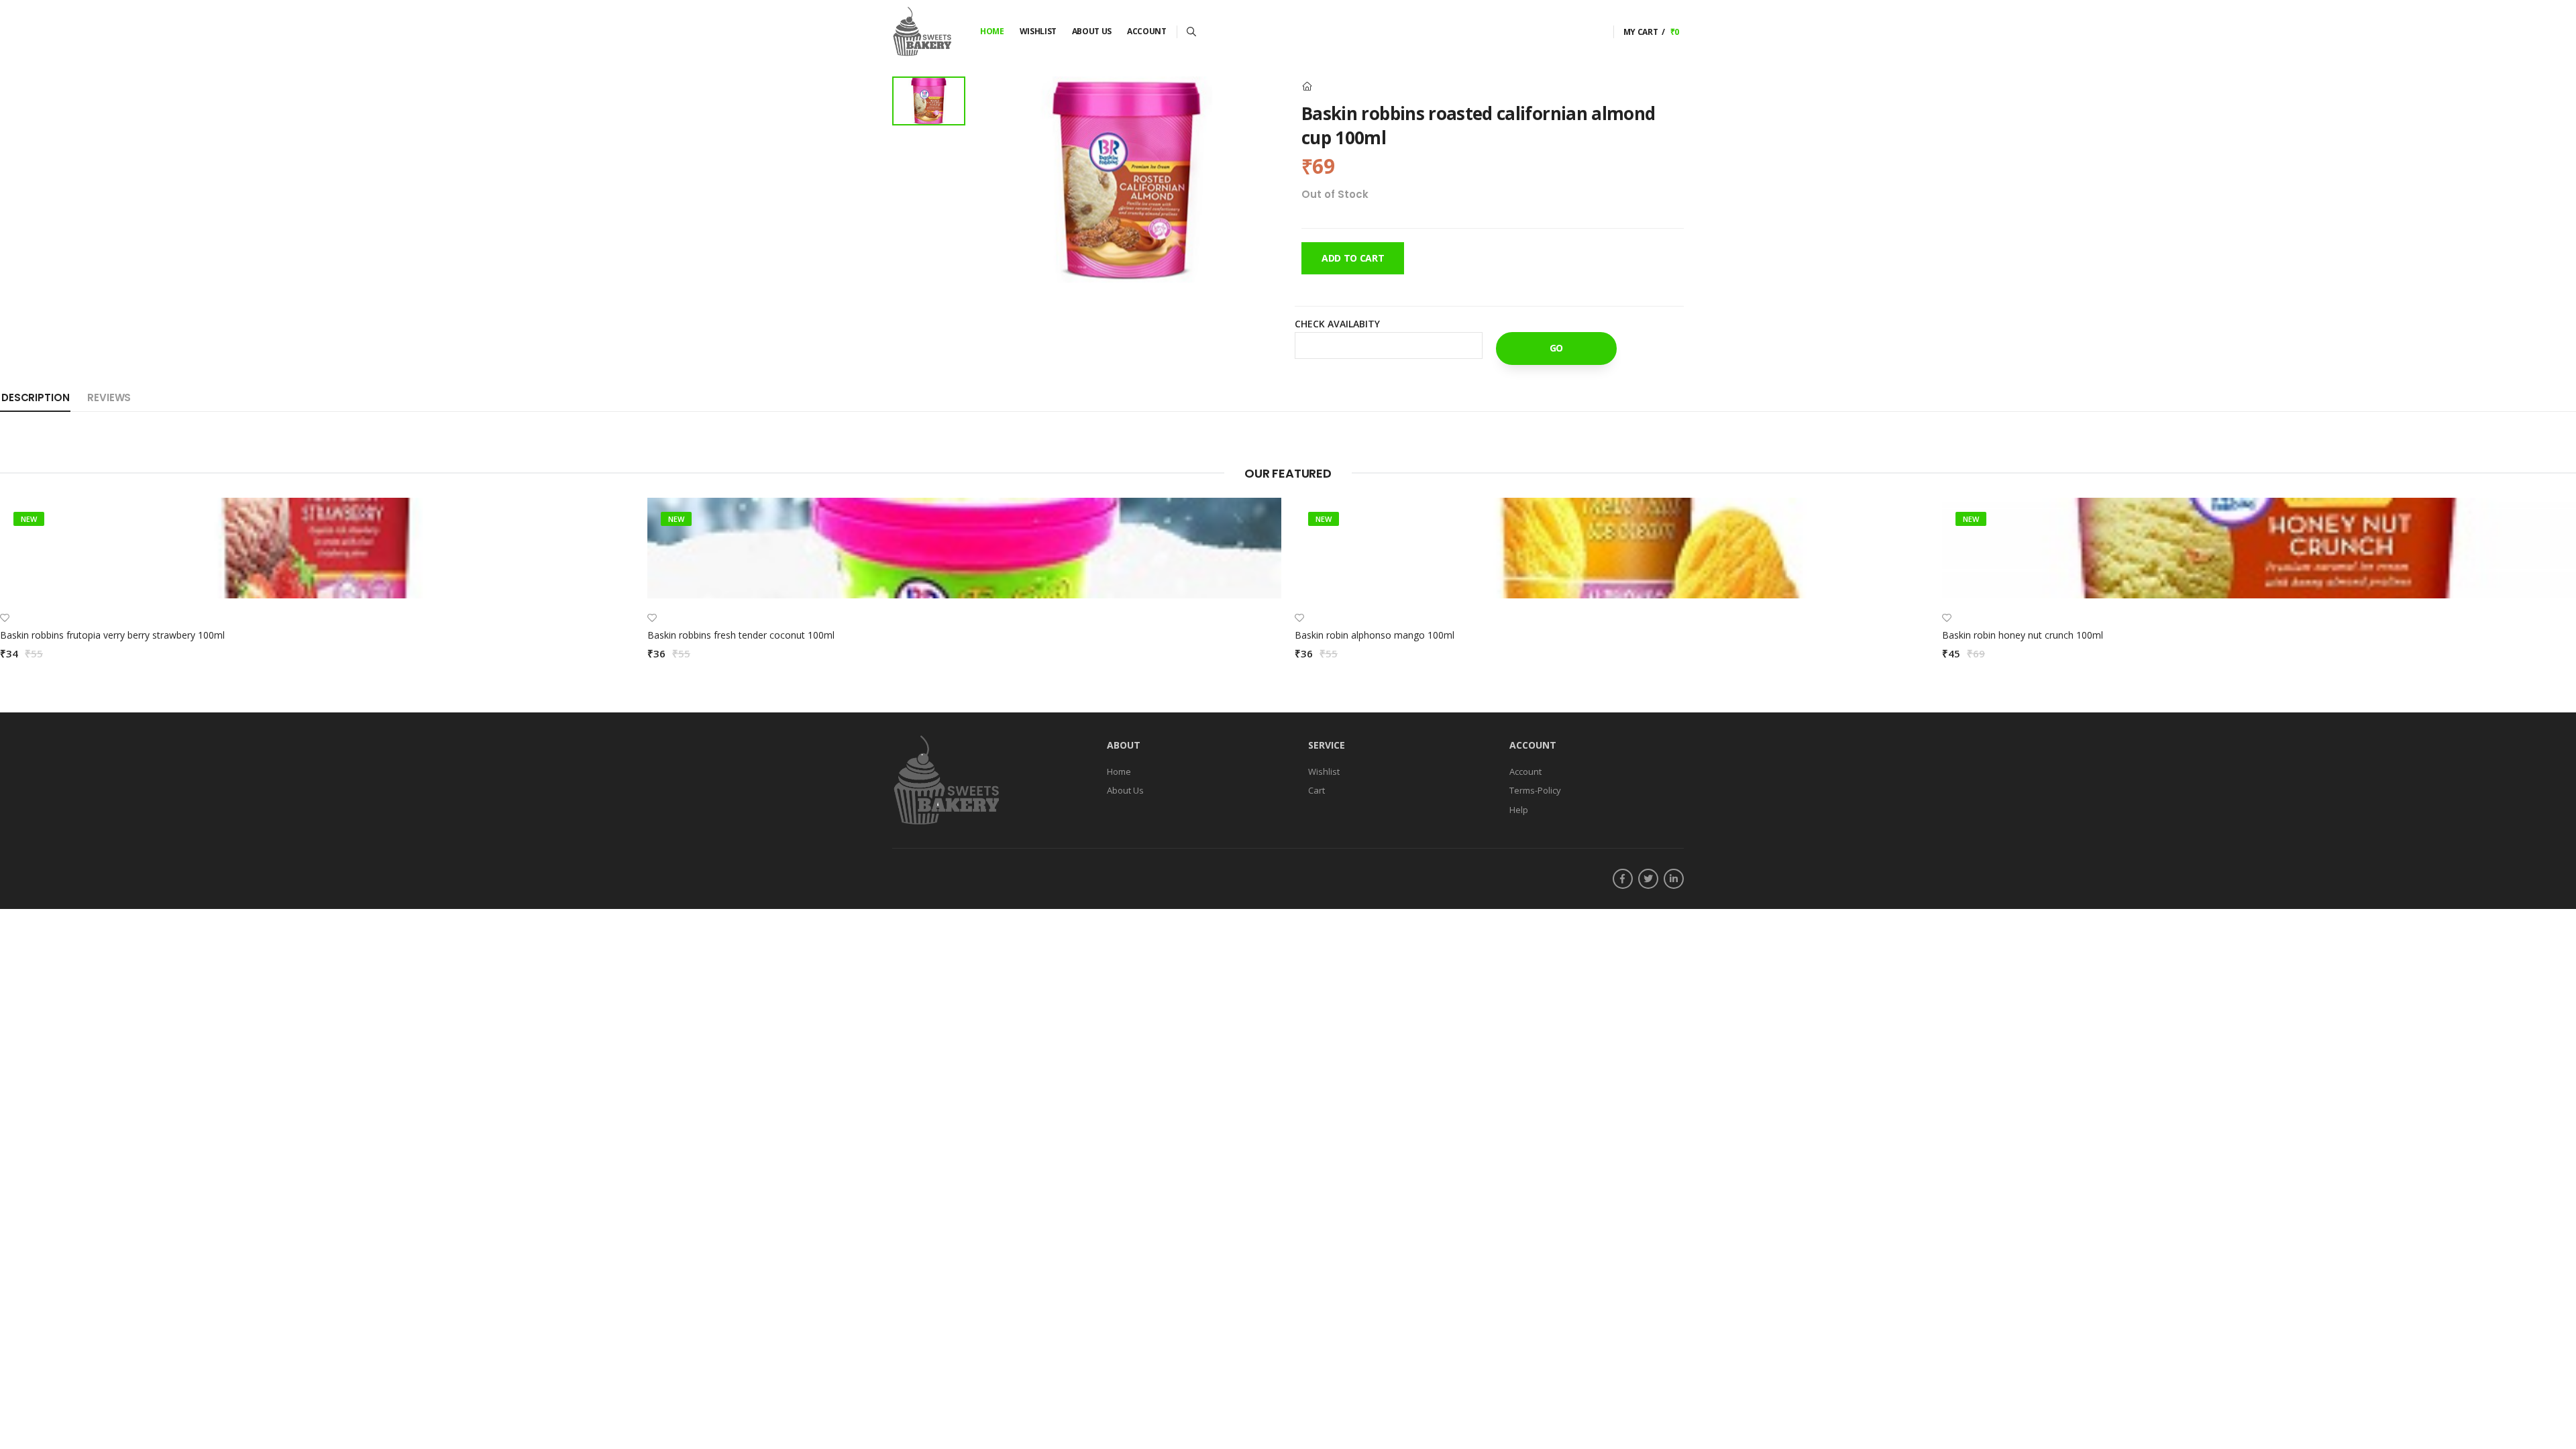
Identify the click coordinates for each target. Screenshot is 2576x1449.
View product (317, 581)
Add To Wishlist (1336, 358)
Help (1519, 810)
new (29, 519)
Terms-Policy (1535, 791)
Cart (1317, 791)
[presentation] (2566, 588)
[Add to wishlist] (5, 618)
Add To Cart (1353, 258)
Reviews (109, 397)
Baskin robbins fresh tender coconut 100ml (741, 635)
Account (1147, 31)
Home (992, 31)
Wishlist (1038, 31)
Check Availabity (1337, 324)
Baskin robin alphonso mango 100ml (1375, 635)
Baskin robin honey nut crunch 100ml (2023, 635)
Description (35, 397)
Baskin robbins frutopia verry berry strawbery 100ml (112, 635)
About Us (1092, 31)
